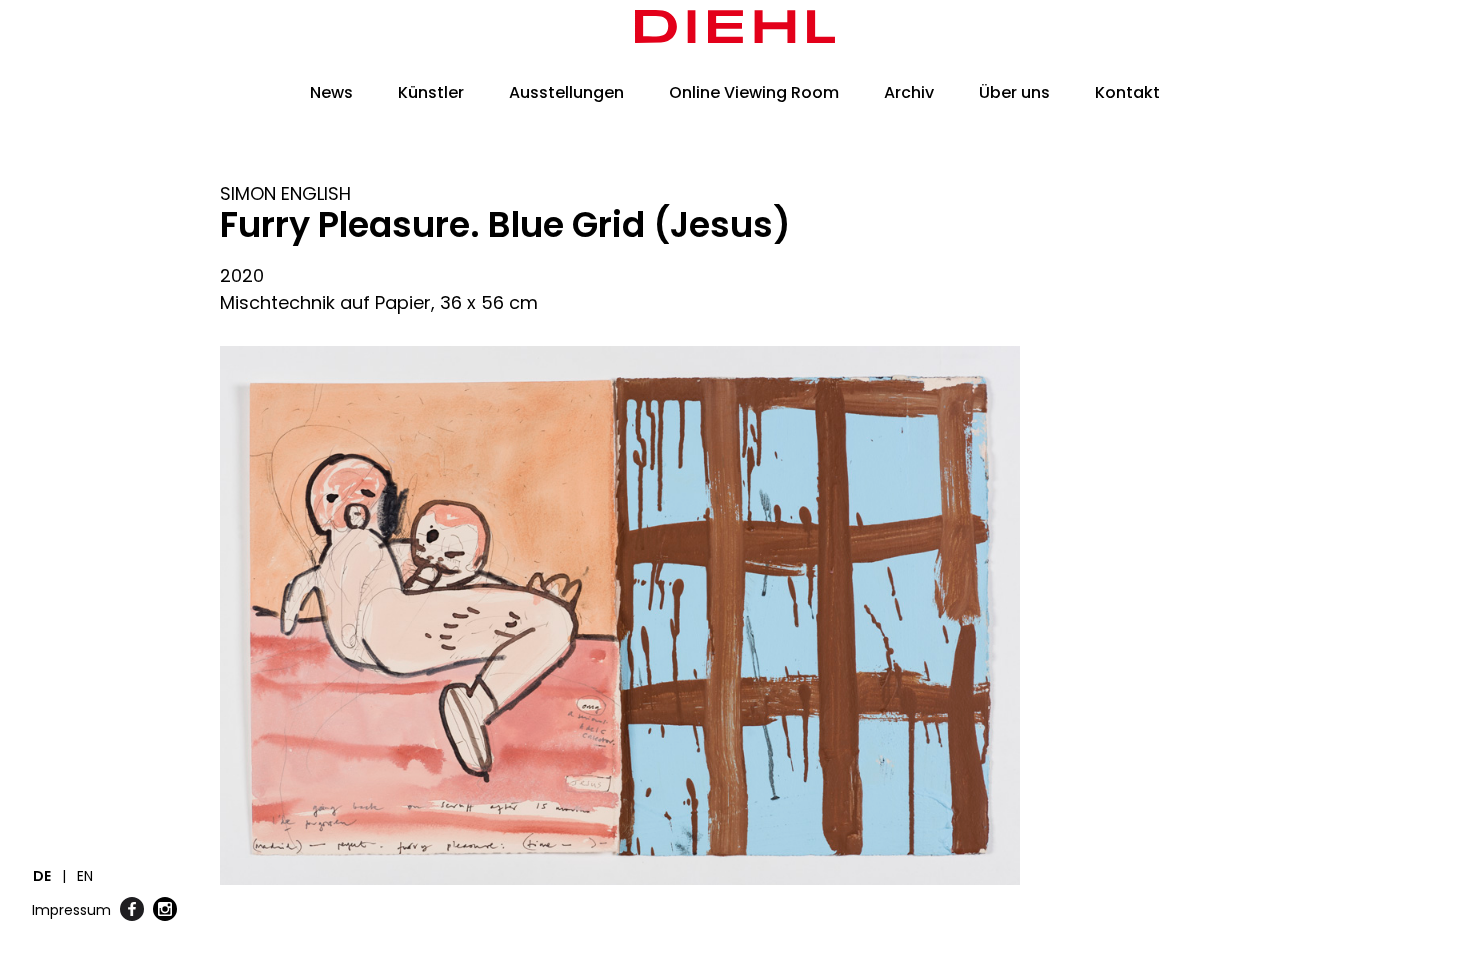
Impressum (71, 910)
